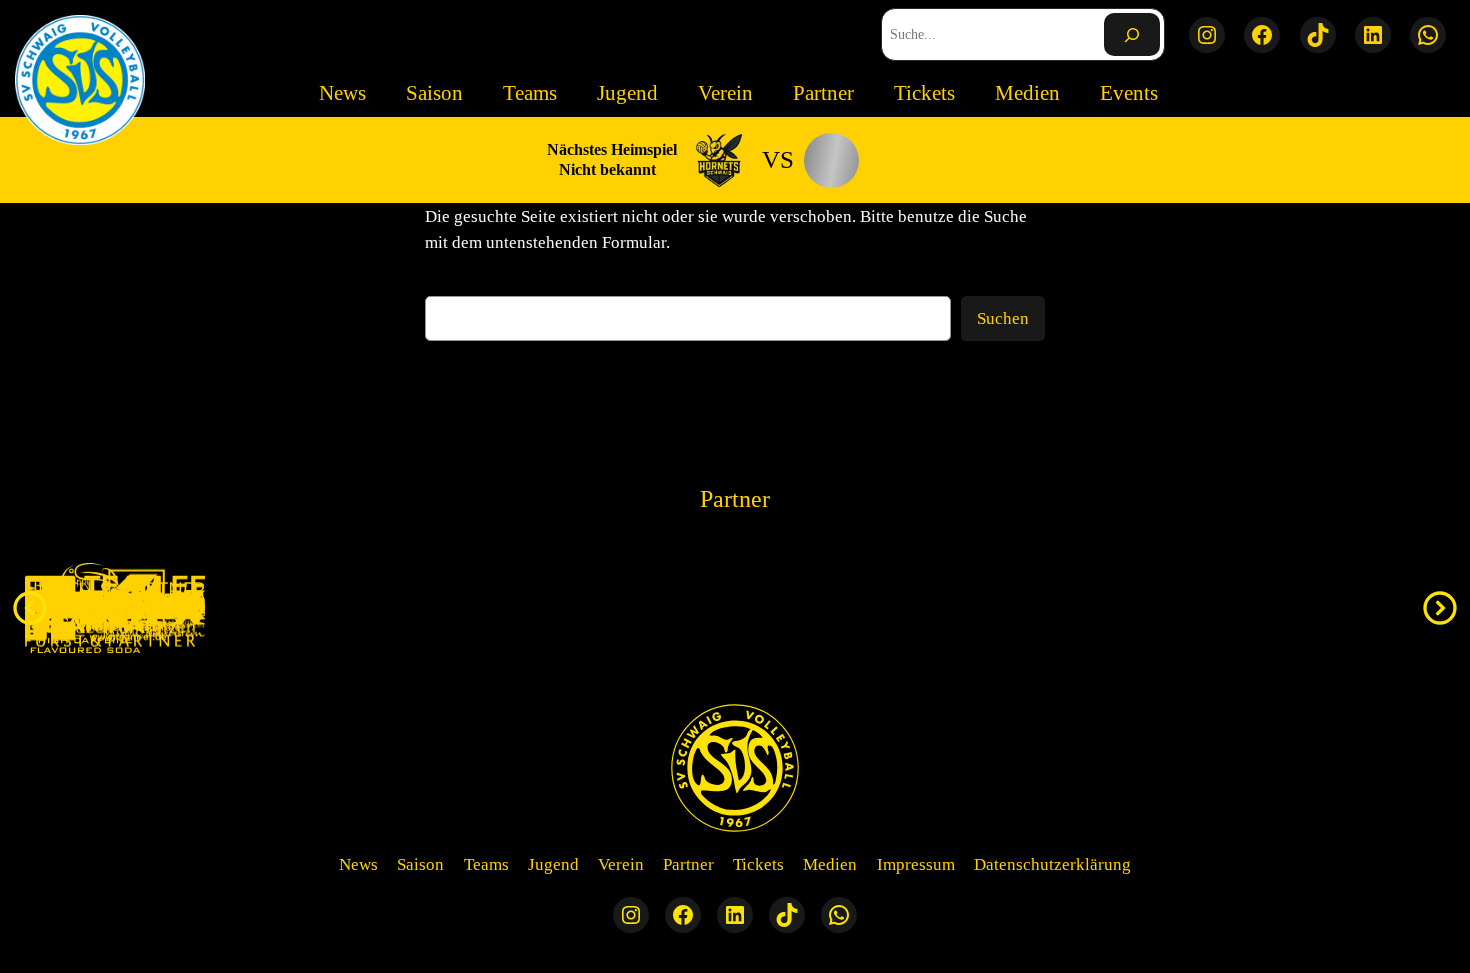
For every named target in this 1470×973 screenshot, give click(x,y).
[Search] (1132, 34)
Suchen (1003, 318)
